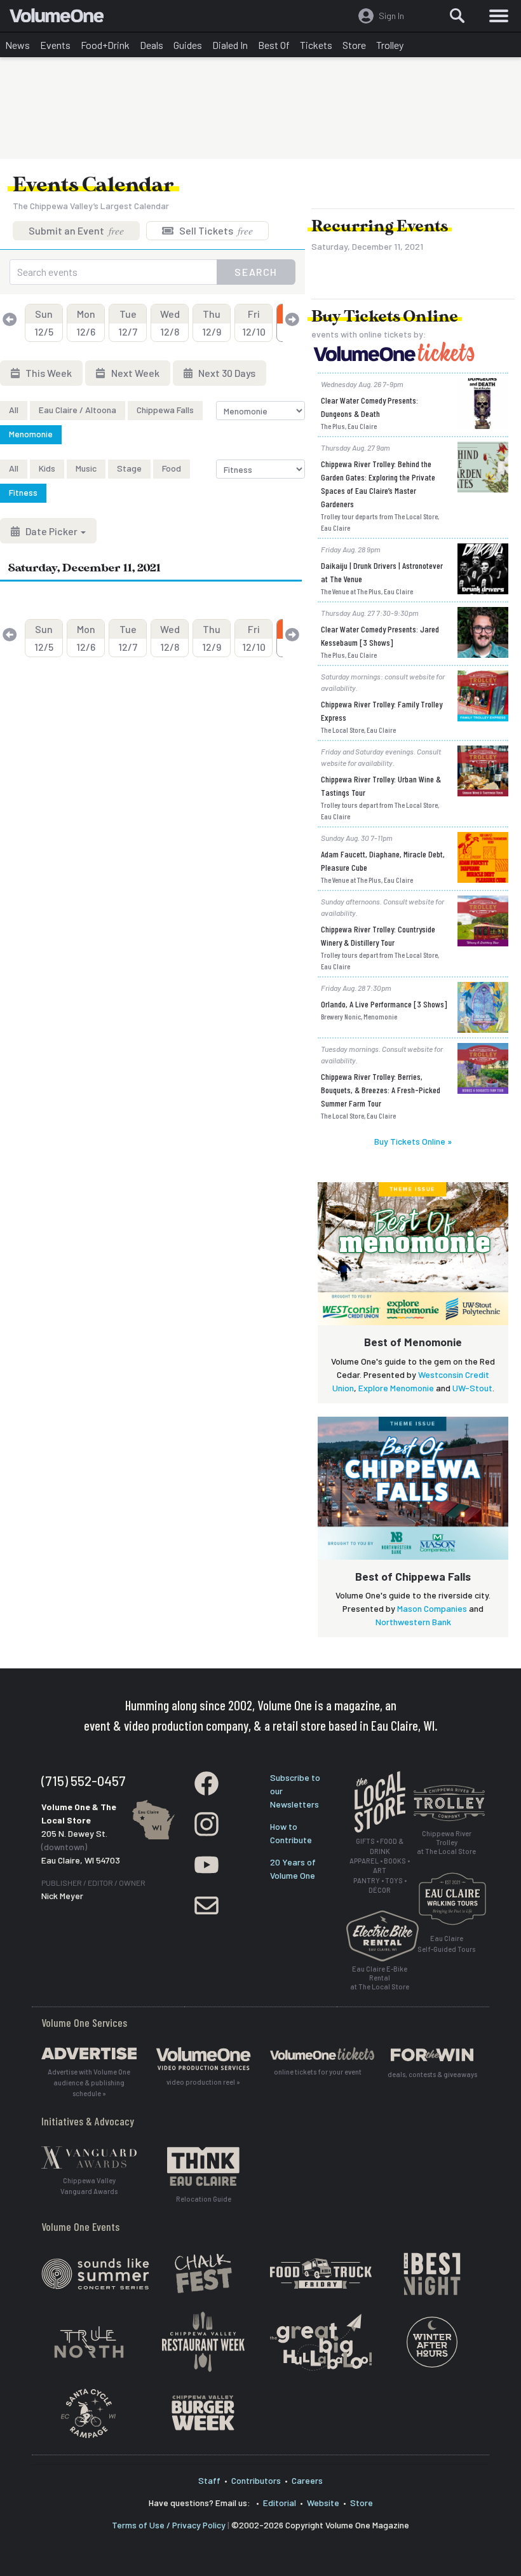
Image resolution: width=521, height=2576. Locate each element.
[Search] (457, 16)
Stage (129, 468)
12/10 (254, 323)
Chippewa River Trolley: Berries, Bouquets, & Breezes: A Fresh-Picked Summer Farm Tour (381, 1090)
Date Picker (51, 531)
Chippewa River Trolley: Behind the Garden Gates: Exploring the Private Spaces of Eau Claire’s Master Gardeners (378, 484)
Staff (209, 2480)
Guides (188, 45)
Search (256, 272)
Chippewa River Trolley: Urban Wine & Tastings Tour (381, 786)
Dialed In (230, 45)
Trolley (390, 45)
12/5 (44, 323)
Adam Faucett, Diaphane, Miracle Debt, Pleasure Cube (383, 861)
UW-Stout (472, 1388)
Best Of (274, 45)
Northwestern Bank (413, 1622)
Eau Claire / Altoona (78, 410)
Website (323, 2503)
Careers (307, 2480)
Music (86, 468)
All (14, 410)
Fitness (23, 492)
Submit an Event (76, 230)
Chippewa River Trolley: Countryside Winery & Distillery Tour (378, 936)
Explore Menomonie (396, 1388)
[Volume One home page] (62, 18)
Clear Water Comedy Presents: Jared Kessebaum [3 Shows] (380, 636)
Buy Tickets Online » (413, 1141)
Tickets (316, 45)
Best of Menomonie (413, 1342)
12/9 (212, 323)
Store (354, 45)
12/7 (128, 323)
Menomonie (31, 434)
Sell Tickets (215, 230)
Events (55, 45)
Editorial (280, 2503)
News (17, 45)
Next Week (134, 373)
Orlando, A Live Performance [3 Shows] (384, 1004)
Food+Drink (105, 45)
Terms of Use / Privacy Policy (169, 2525)
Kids (47, 468)
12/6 (86, 323)
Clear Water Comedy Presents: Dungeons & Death (369, 407)
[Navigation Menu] (499, 16)
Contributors (256, 2480)
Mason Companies (432, 1608)
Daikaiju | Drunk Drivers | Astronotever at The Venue (382, 572)
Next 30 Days (226, 373)
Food (172, 468)
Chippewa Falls (165, 410)
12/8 (170, 323)
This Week (48, 373)
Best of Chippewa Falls (413, 1576)
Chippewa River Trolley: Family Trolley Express (382, 711)
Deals (152, 45)
